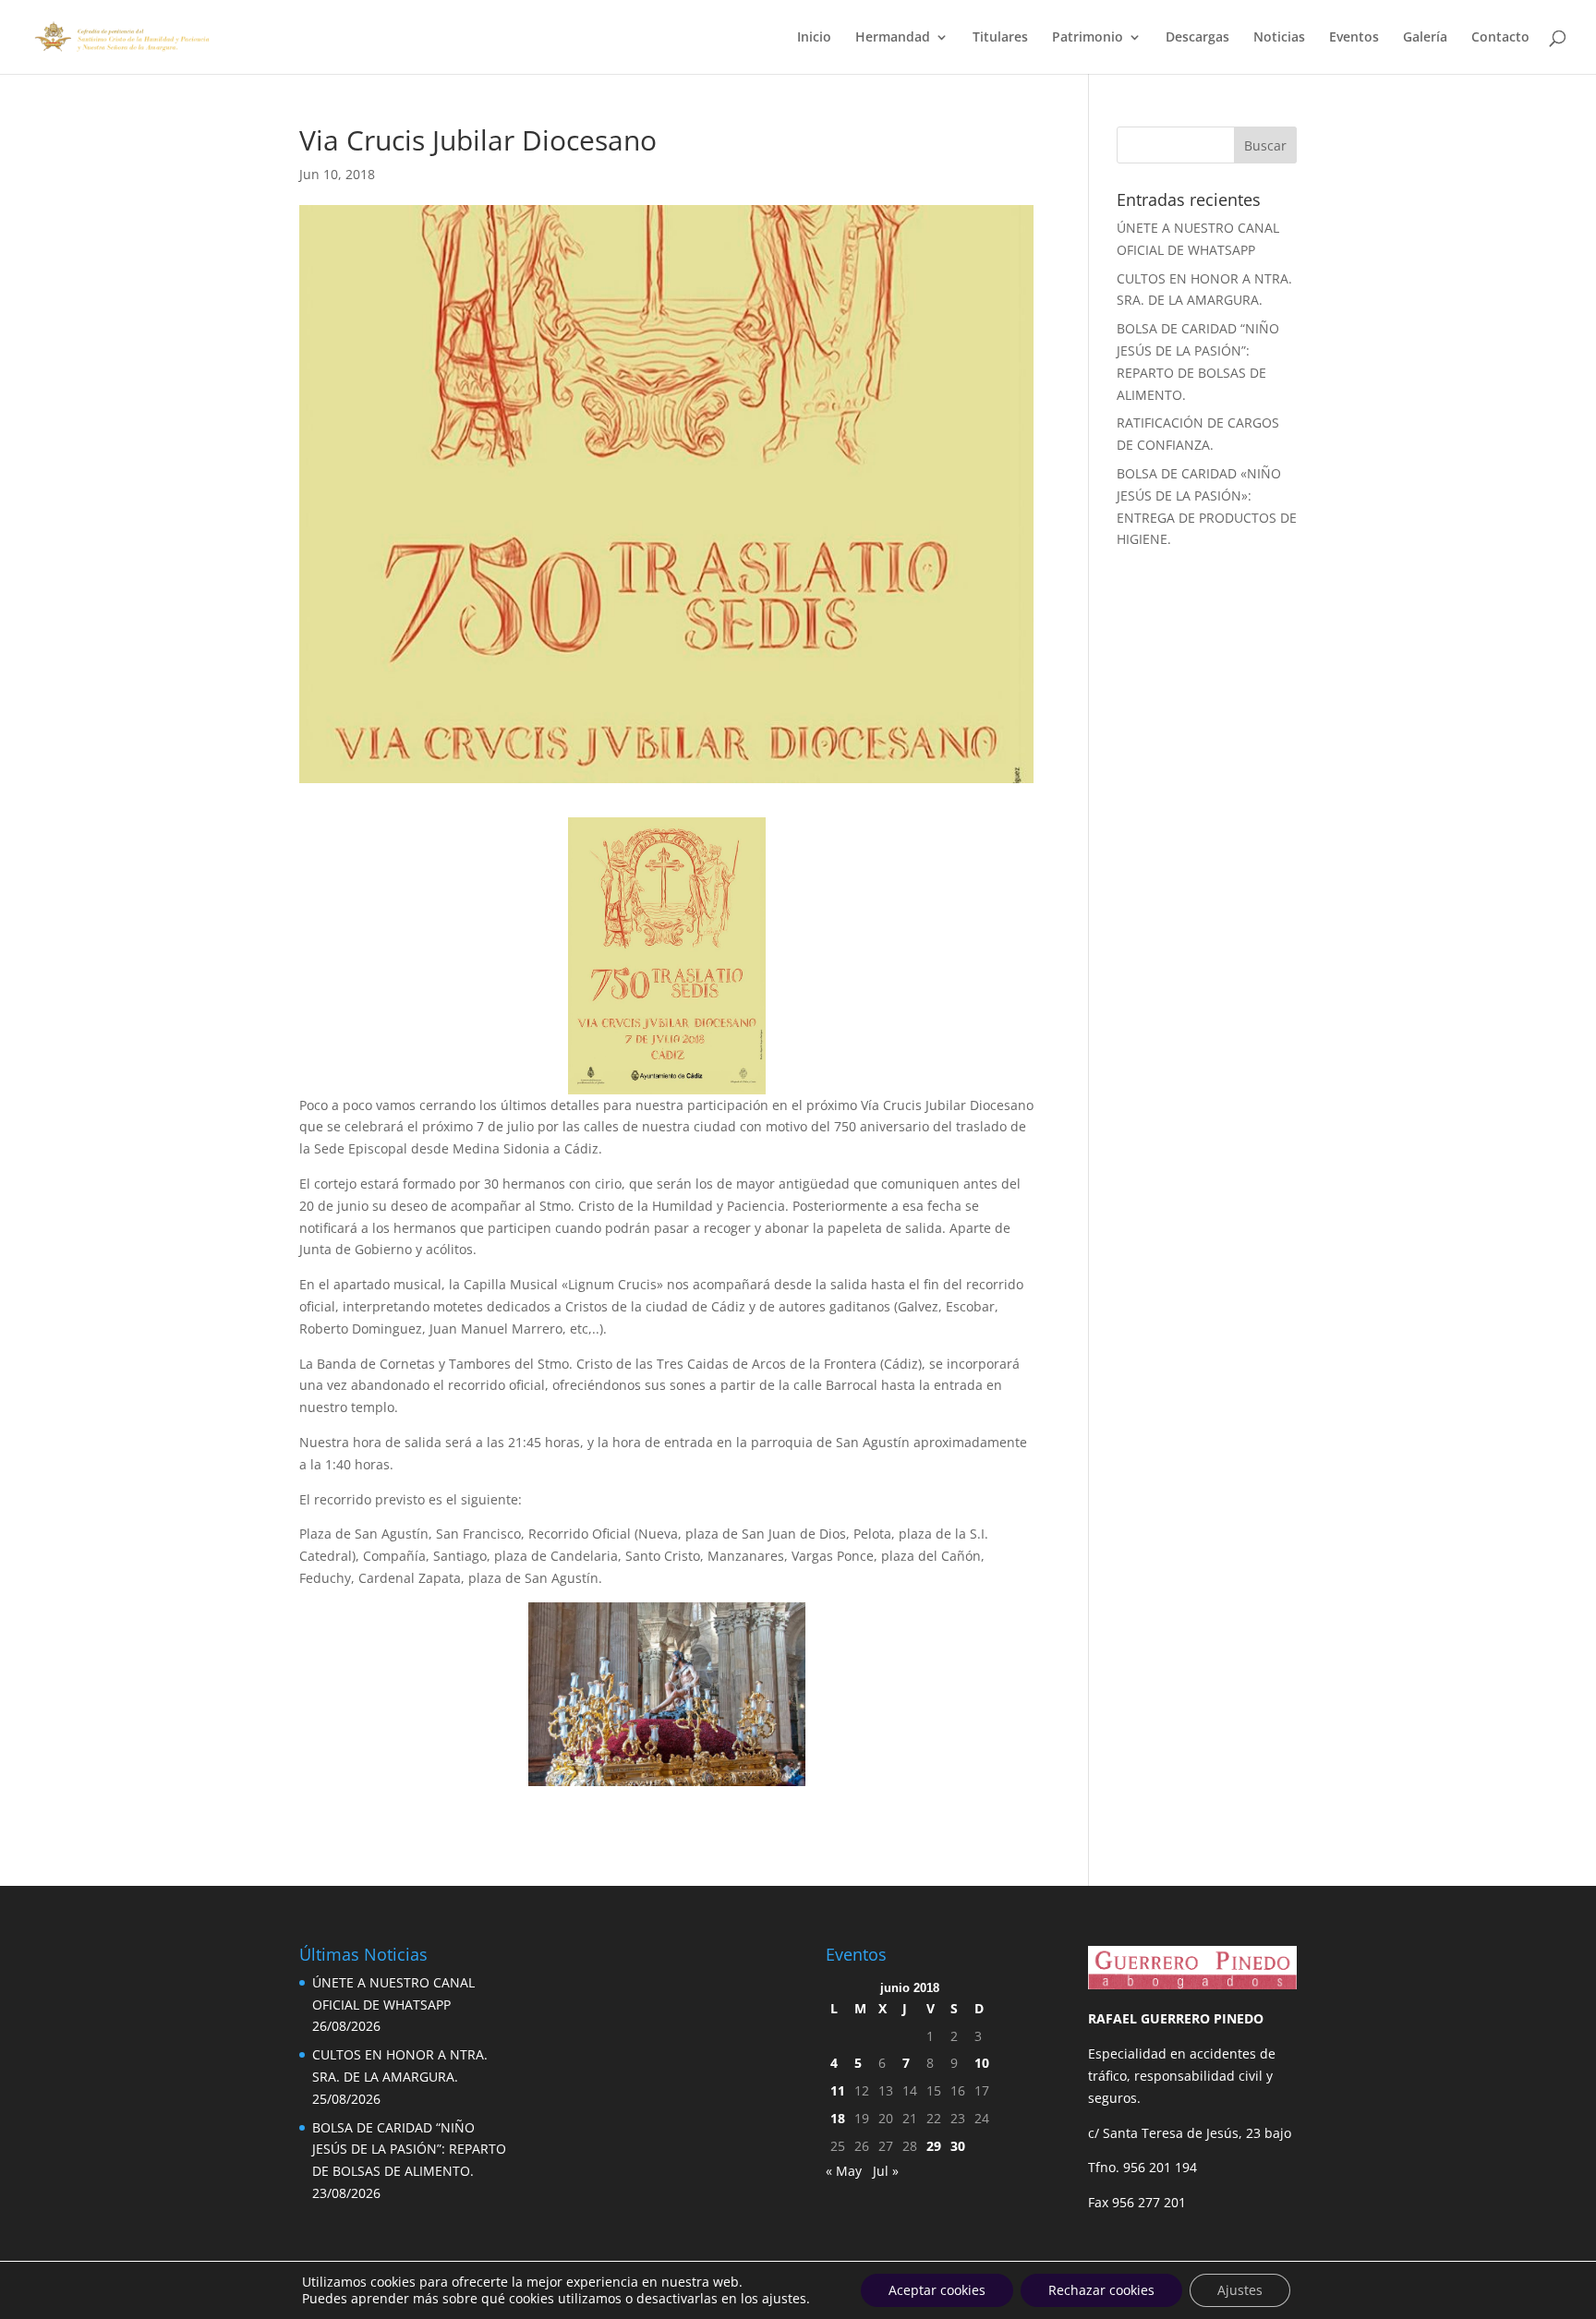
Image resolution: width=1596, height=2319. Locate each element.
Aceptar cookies (937, 2290)
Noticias (1279, 38)
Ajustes (1240, 2290)
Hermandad (893, 38)
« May (844, 2171)
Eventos (1354, 38)
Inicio (814, 38)
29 (934, 2146)
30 (958, 2146)
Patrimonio (1088, 38)
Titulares (1000, 38)
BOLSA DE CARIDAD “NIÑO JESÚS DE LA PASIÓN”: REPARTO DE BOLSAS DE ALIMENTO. (409, 2150)
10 (982, 2063)
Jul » (886, 2171)
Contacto (1500, 38)
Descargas (1197, 38)
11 (838, 2090)
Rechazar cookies (1101, 2290)
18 (838, 2118)
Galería (1425, 38)
